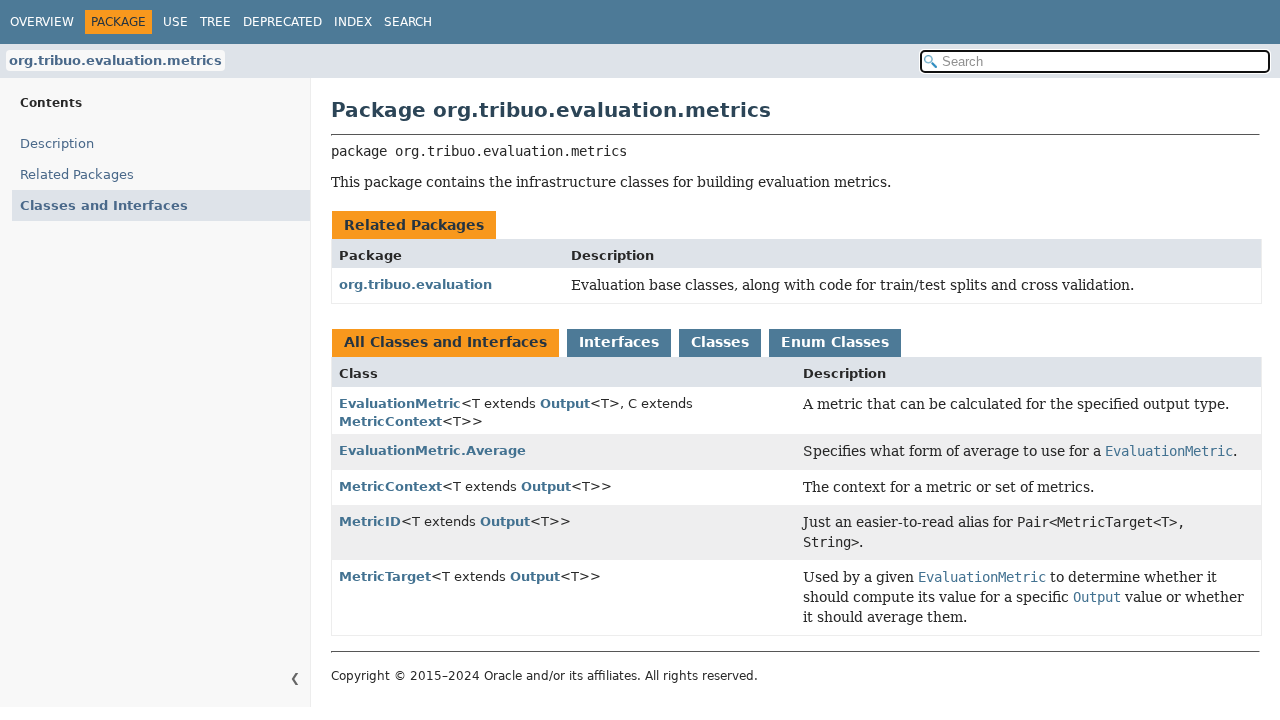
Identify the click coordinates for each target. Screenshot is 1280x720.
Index (353, 22)
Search (408, 22)
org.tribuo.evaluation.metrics (115, 60)
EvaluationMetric (400, 403)
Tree (215, 22)
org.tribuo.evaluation (415, 284)
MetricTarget (385, 576)
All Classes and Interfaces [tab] (445, 342)
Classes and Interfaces (104, 205)
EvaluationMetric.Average (432, 450)
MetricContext (390, 421)
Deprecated (282, 22)
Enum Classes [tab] (835, 342)
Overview (42, 22)
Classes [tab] (720, 342)
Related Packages (77, 174)
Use (175, 22)
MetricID (370, 521)
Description (57, 143)
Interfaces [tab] (619, 342)
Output (565, 403)
